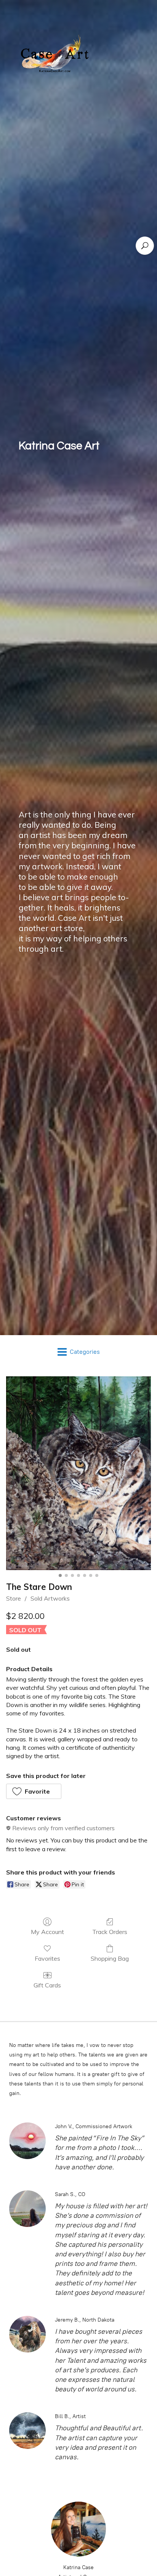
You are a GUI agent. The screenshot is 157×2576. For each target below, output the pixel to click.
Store (14, 1598)
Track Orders (110, 1932)
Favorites (47, 1958)
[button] (34, 1791)
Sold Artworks (50, 1598)
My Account (47, 1932)
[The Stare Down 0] (78, 1473)
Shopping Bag (110, 1958)
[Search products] (145, 246)
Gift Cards (47, 1985)
